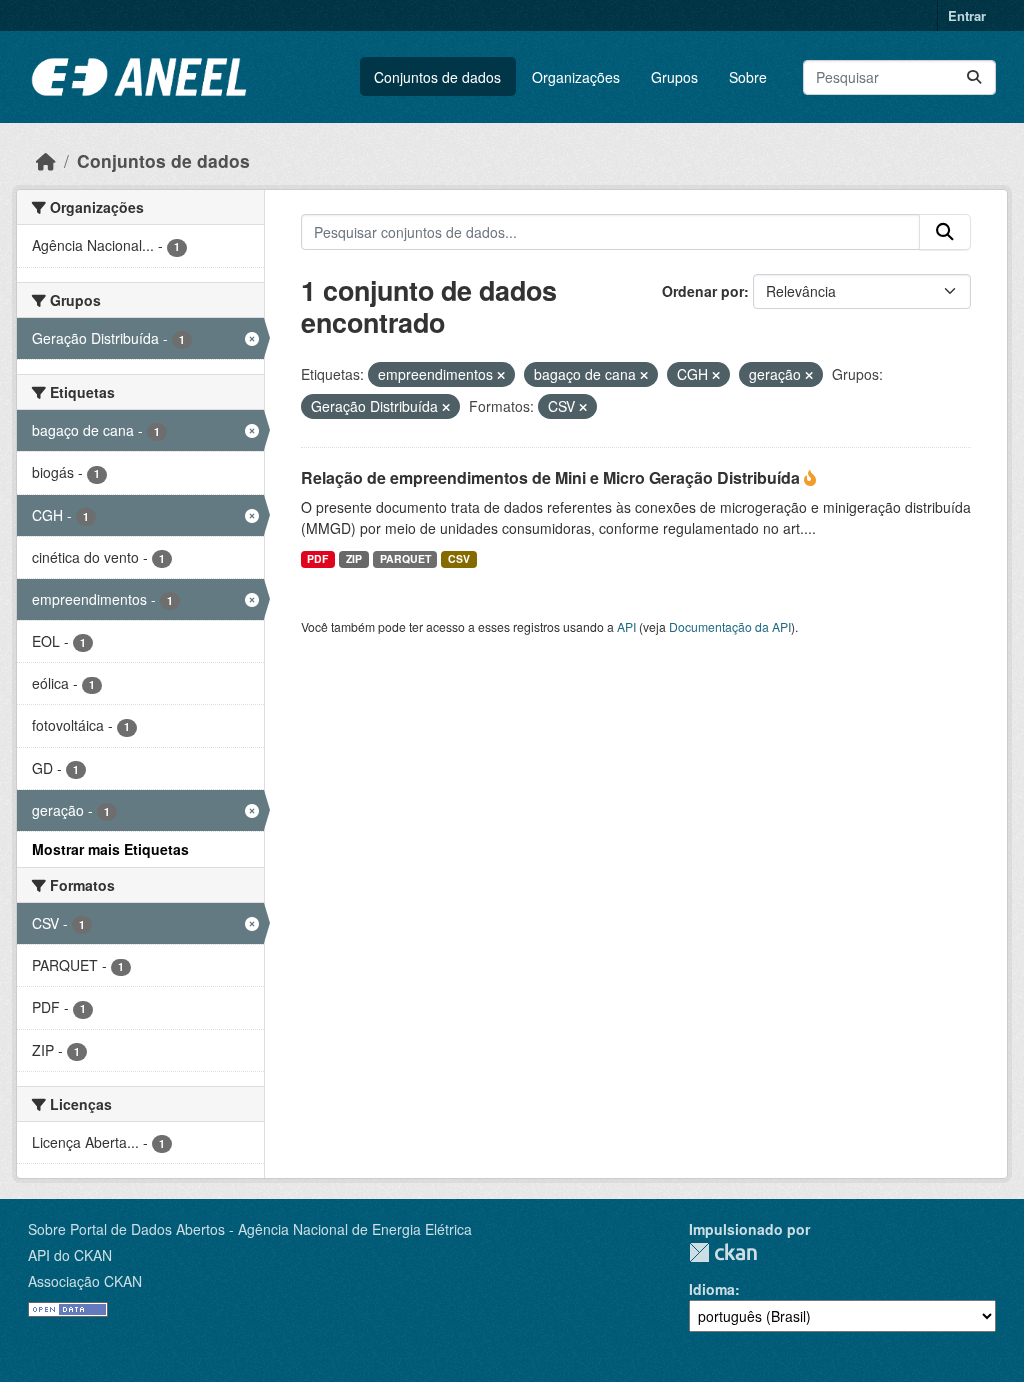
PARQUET (405, 558)
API (626, 626)
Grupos (674, 77)
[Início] (46, 160)
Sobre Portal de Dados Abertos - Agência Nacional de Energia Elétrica (250, 1229)
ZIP (354, 558)
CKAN (723, 1252)
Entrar (967, 15)
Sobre (748, 77)
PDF (317, 558)
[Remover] (501, 375)
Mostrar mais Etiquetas (110, 849)
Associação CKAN (85, 1281)
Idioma (712, 1289)
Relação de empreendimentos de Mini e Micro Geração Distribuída (552, 477)
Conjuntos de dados (437, 77)
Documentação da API (730, 626)
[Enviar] (974, 77)
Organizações (576, 77)
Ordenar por (703, 291)
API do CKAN (70, 1255)
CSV (459, 558)
